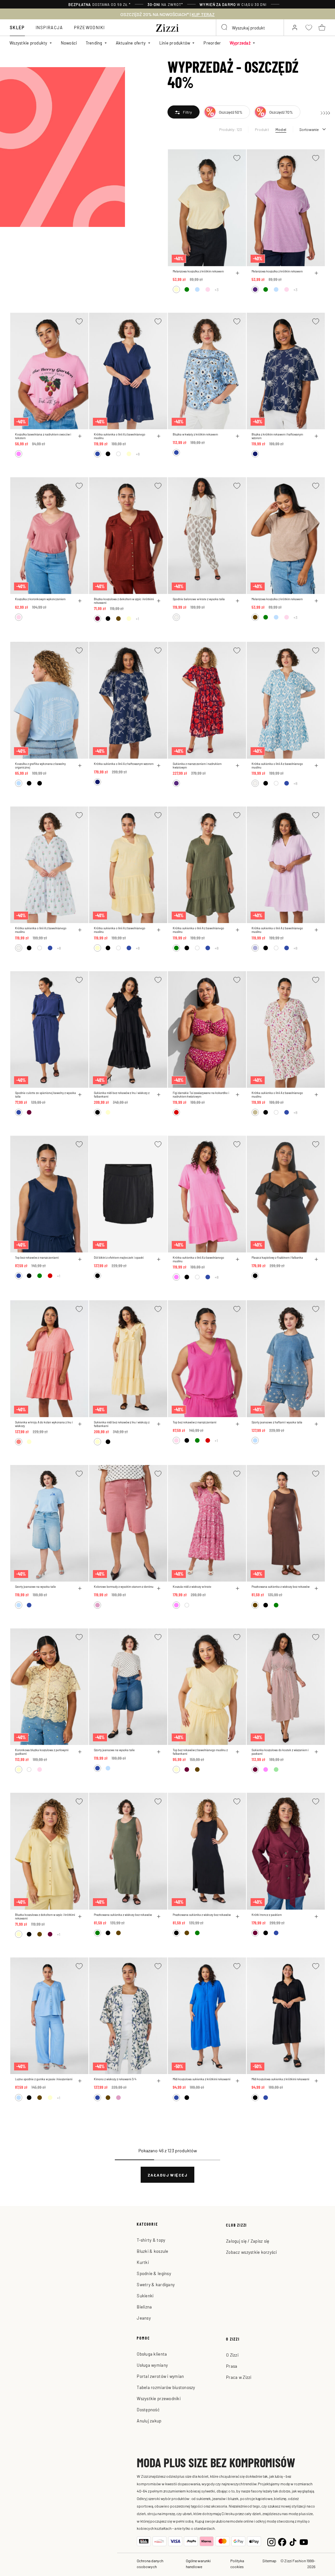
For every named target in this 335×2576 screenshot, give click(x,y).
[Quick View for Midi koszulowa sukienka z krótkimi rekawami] (238, 2081)
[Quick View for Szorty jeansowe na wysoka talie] (80, 1588)
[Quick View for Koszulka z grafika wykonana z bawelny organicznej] (80, 766)
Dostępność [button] (148, 2409)
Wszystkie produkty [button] (28, 43)
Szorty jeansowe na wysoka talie (35, 1587)
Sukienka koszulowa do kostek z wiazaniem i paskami (280, 1752)
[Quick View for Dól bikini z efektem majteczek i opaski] (159, 1259)
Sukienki (145, 2296)
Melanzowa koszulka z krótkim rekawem (198, 271)
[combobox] (250, 28)
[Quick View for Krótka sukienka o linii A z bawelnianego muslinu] (159, 436)
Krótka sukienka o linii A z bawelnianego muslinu (120, 436)
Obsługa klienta (152, 2354)
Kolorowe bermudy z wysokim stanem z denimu (124, 1587)
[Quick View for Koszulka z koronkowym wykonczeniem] (80, 601)
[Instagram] (271, 2541)
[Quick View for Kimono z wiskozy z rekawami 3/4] (159, 2081)
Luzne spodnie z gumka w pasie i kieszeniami (44, 2079)
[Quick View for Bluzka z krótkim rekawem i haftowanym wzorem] (316, 436)
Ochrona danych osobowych (150, 2564)
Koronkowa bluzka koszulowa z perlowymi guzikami (42, 1752)
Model (281, 129)
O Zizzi (232, 2355)
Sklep (17, 27)
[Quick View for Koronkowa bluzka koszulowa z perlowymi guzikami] (80, 1752)
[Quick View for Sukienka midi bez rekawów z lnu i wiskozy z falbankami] (159, 1095)
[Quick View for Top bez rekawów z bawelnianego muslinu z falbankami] (238, 1752)
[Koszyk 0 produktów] (322, 28)
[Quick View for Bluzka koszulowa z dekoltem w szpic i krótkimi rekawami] (159, 601)
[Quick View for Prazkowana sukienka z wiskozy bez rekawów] (316, 1588)
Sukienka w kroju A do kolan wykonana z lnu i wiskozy (44, 1424)
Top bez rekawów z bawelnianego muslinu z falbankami (200, 1752)
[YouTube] (304, 2541)
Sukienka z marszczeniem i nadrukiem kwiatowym (197, 766)
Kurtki (143, 2262)
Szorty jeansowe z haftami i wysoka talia (277, 1422)
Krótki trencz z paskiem (267, 1915)
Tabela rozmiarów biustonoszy (166, 2387)
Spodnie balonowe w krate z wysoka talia (199, 599)
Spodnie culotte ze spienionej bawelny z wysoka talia (45, 1095)
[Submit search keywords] (225, 28)
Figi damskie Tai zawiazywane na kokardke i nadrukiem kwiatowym (201, 1095)
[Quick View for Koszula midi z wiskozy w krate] (238, 1588)
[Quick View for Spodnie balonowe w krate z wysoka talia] (238, 601)
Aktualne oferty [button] (131, 43)
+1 (137, 619)
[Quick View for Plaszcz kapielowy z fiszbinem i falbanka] (316, 1259)
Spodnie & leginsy (154, 2273)
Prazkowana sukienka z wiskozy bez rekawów (281, 1587)
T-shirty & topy (151, 2240)
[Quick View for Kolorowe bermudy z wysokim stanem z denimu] (159, 1588)
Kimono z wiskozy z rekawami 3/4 (115, 2079)
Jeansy (144, 2318)
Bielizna (144, 2307)
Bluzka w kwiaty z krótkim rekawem (195, 434)
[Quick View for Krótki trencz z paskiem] (316, 1917)
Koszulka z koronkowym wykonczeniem (40, 599)
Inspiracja (49, 27)
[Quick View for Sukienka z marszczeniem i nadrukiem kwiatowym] (238, 766)
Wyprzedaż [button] (240, 43)
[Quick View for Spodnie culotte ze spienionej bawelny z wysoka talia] (80, 1095)
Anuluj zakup (149, 2421)
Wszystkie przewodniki (159, 2398)
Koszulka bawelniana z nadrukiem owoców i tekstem (43, 436)
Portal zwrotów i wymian (160, 2376)
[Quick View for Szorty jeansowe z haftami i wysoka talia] (316, 1424)
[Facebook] (282, 2541)
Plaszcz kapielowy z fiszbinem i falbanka (277, 1258)
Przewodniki (89, 27)
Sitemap (269, 2561)
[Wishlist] (237, 158)
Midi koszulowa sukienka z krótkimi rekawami (202, 2079)
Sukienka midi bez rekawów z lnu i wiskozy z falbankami (122, 1095)
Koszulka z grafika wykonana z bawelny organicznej (40, 766)
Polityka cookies (237, 2564)
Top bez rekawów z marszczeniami (37, 1258)
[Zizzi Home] (167, 27)
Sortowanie (309, 129)
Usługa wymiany (152, 2365)
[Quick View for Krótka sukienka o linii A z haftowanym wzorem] (159, 766)
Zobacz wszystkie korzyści (252, 2252)
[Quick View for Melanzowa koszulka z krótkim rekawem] (238, 273)
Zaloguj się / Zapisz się (248, 2241)
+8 (138, 454)
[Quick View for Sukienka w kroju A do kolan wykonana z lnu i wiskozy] (80, 1424)
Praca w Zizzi (239, 2377)
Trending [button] (94, 43)
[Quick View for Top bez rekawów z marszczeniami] (80, 1259)
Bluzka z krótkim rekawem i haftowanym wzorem (277, 436)
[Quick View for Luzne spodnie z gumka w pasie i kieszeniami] (80, 2081)
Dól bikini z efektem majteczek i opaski (119, 1258)
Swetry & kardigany (156, 2284)
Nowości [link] (69, 43)
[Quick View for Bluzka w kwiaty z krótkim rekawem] (238, 436)
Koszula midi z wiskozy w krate (192, 1587)
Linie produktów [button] (175, 43)
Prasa (232, 2366)
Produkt (262, 129)
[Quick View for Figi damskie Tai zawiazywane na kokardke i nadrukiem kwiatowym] (238, 1095)
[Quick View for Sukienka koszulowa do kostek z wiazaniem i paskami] (316, 1752)
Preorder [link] (212, 43)
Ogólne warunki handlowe (198, 2564)
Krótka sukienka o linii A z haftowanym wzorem (124, 764)
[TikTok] (293, 2541)
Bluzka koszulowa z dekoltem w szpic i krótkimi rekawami (124, 601)
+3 (217, 289)
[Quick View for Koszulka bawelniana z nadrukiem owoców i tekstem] (80, 436)
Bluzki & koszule (152, 2251)
